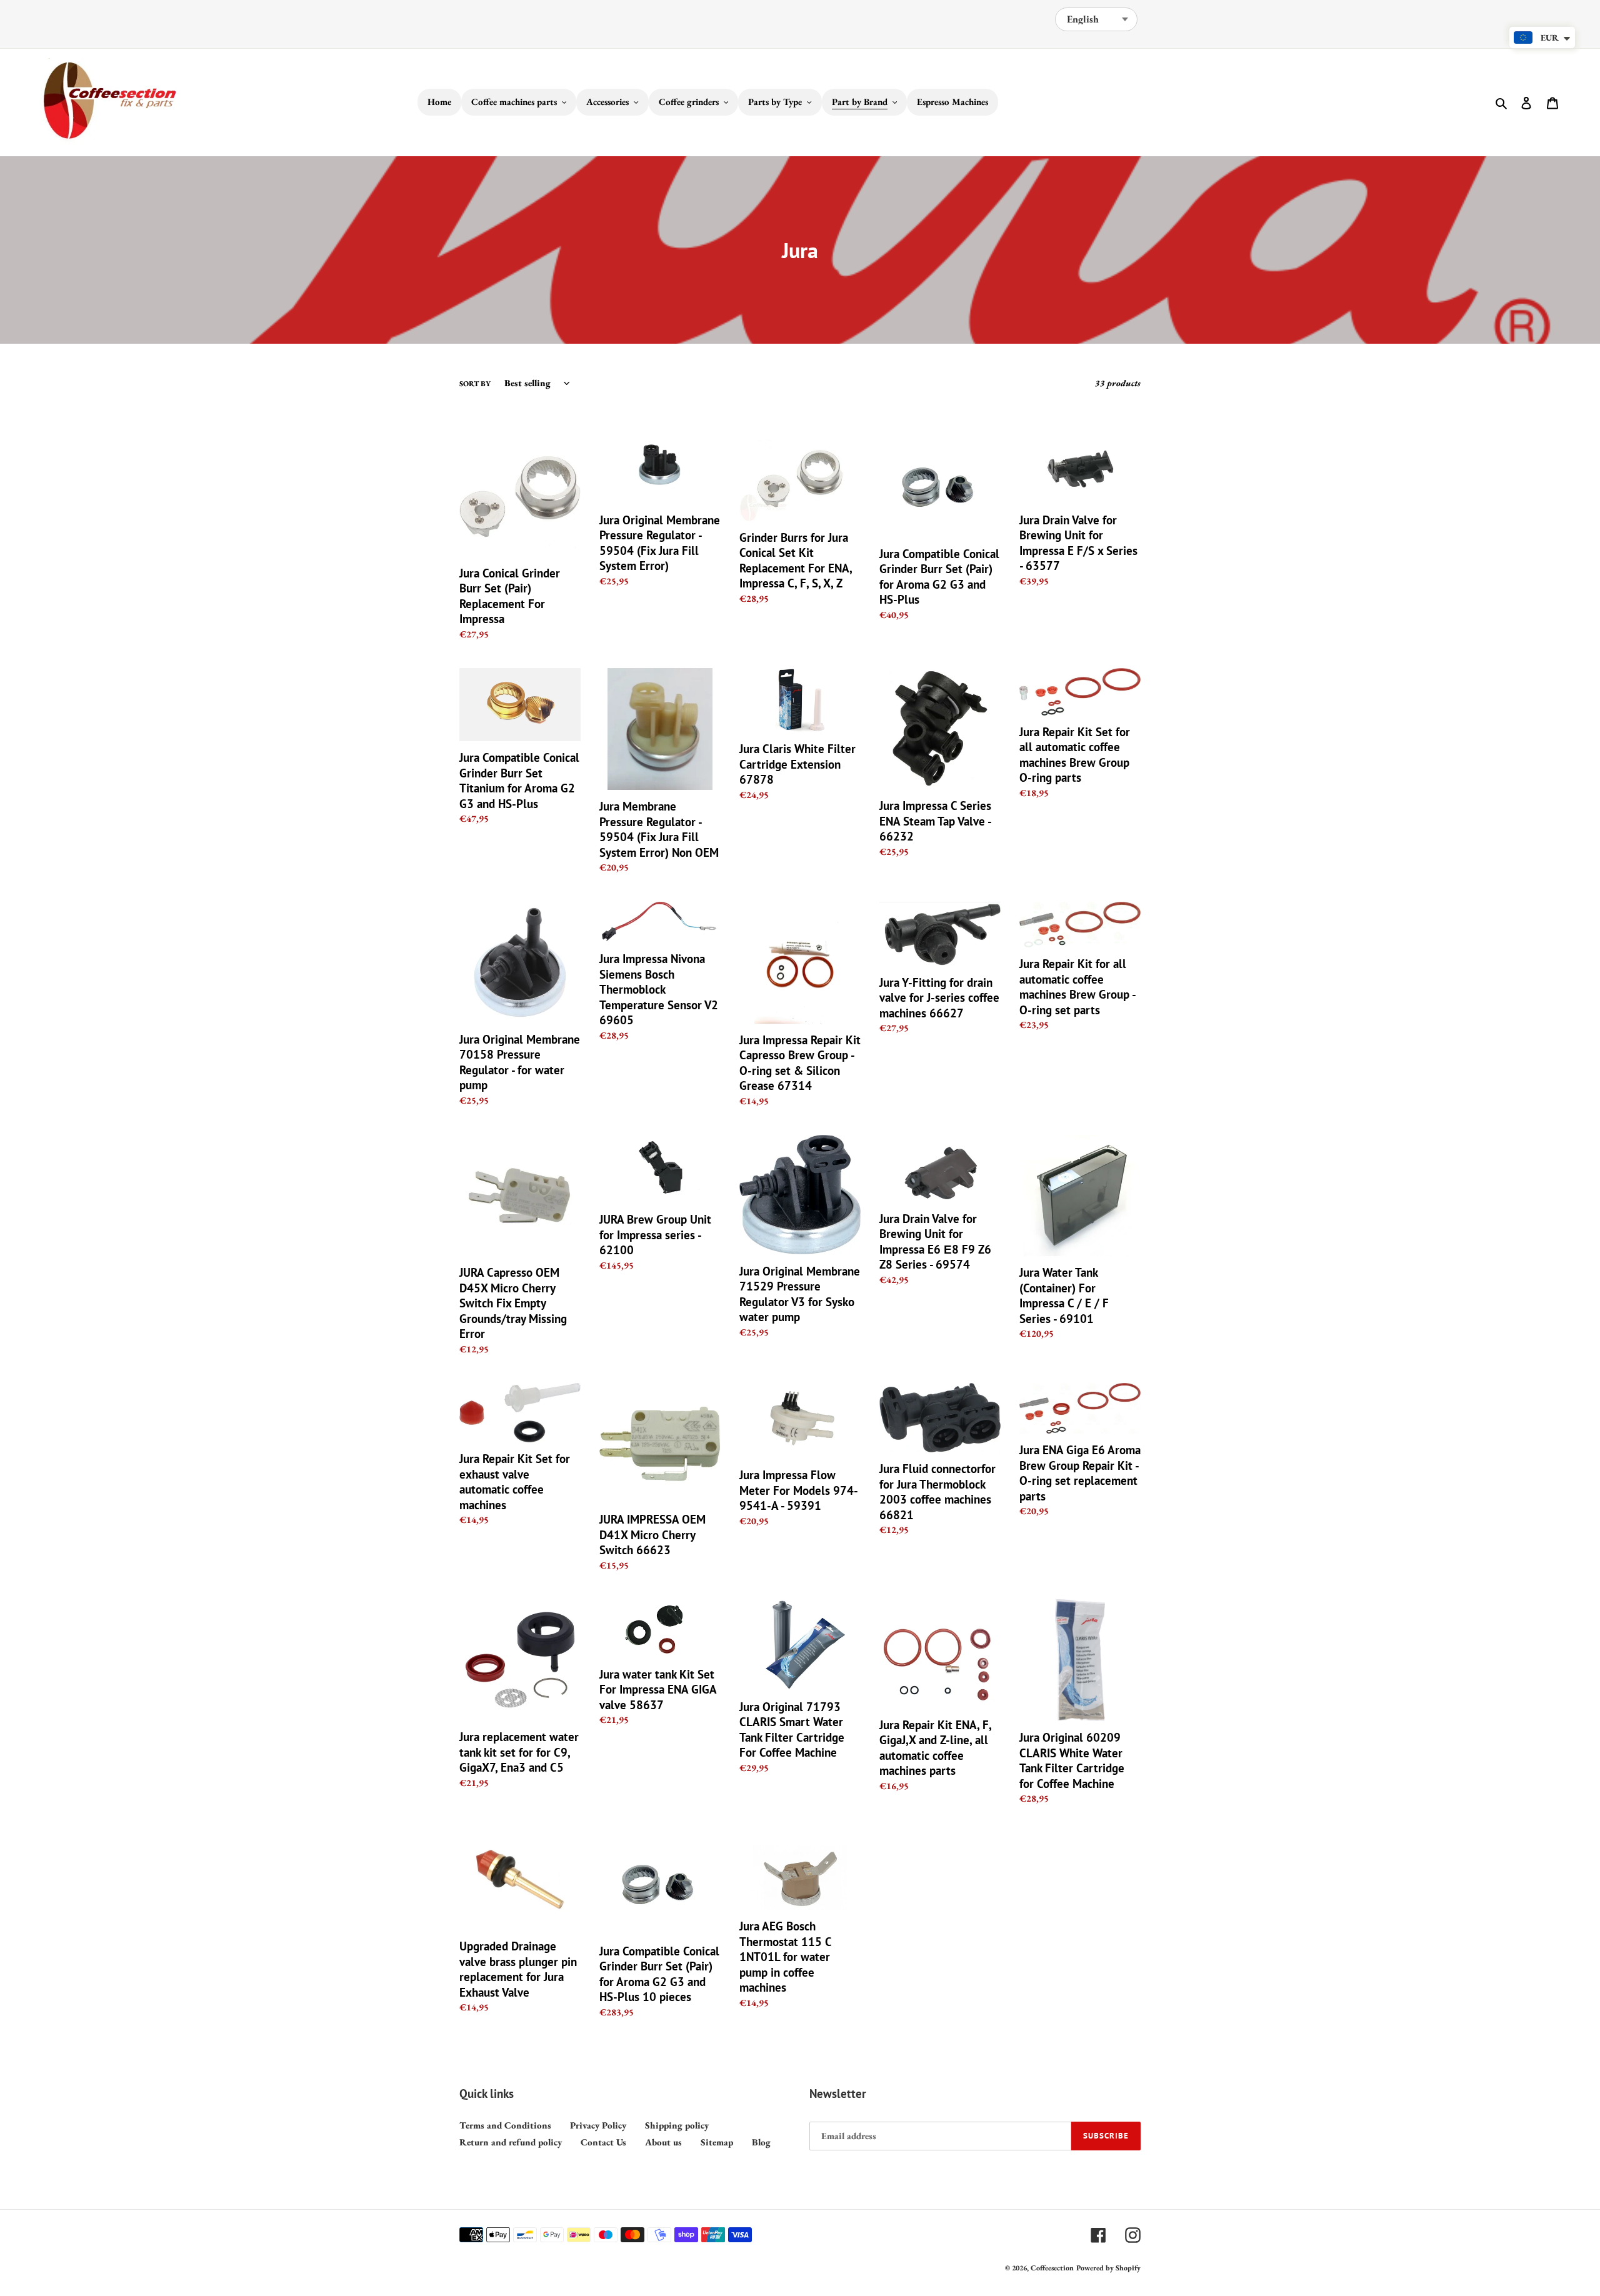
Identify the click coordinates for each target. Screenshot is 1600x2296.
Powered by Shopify (1108, 2268)
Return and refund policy (511, 2142)
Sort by (475, 384)
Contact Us (603, 2142)
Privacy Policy (598, 2125)
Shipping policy (677, 2125)
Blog (761, 2142)
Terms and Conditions (505, 2125)
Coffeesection (1052, 2268)
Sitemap (717, 2142)
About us (663, 2142)
